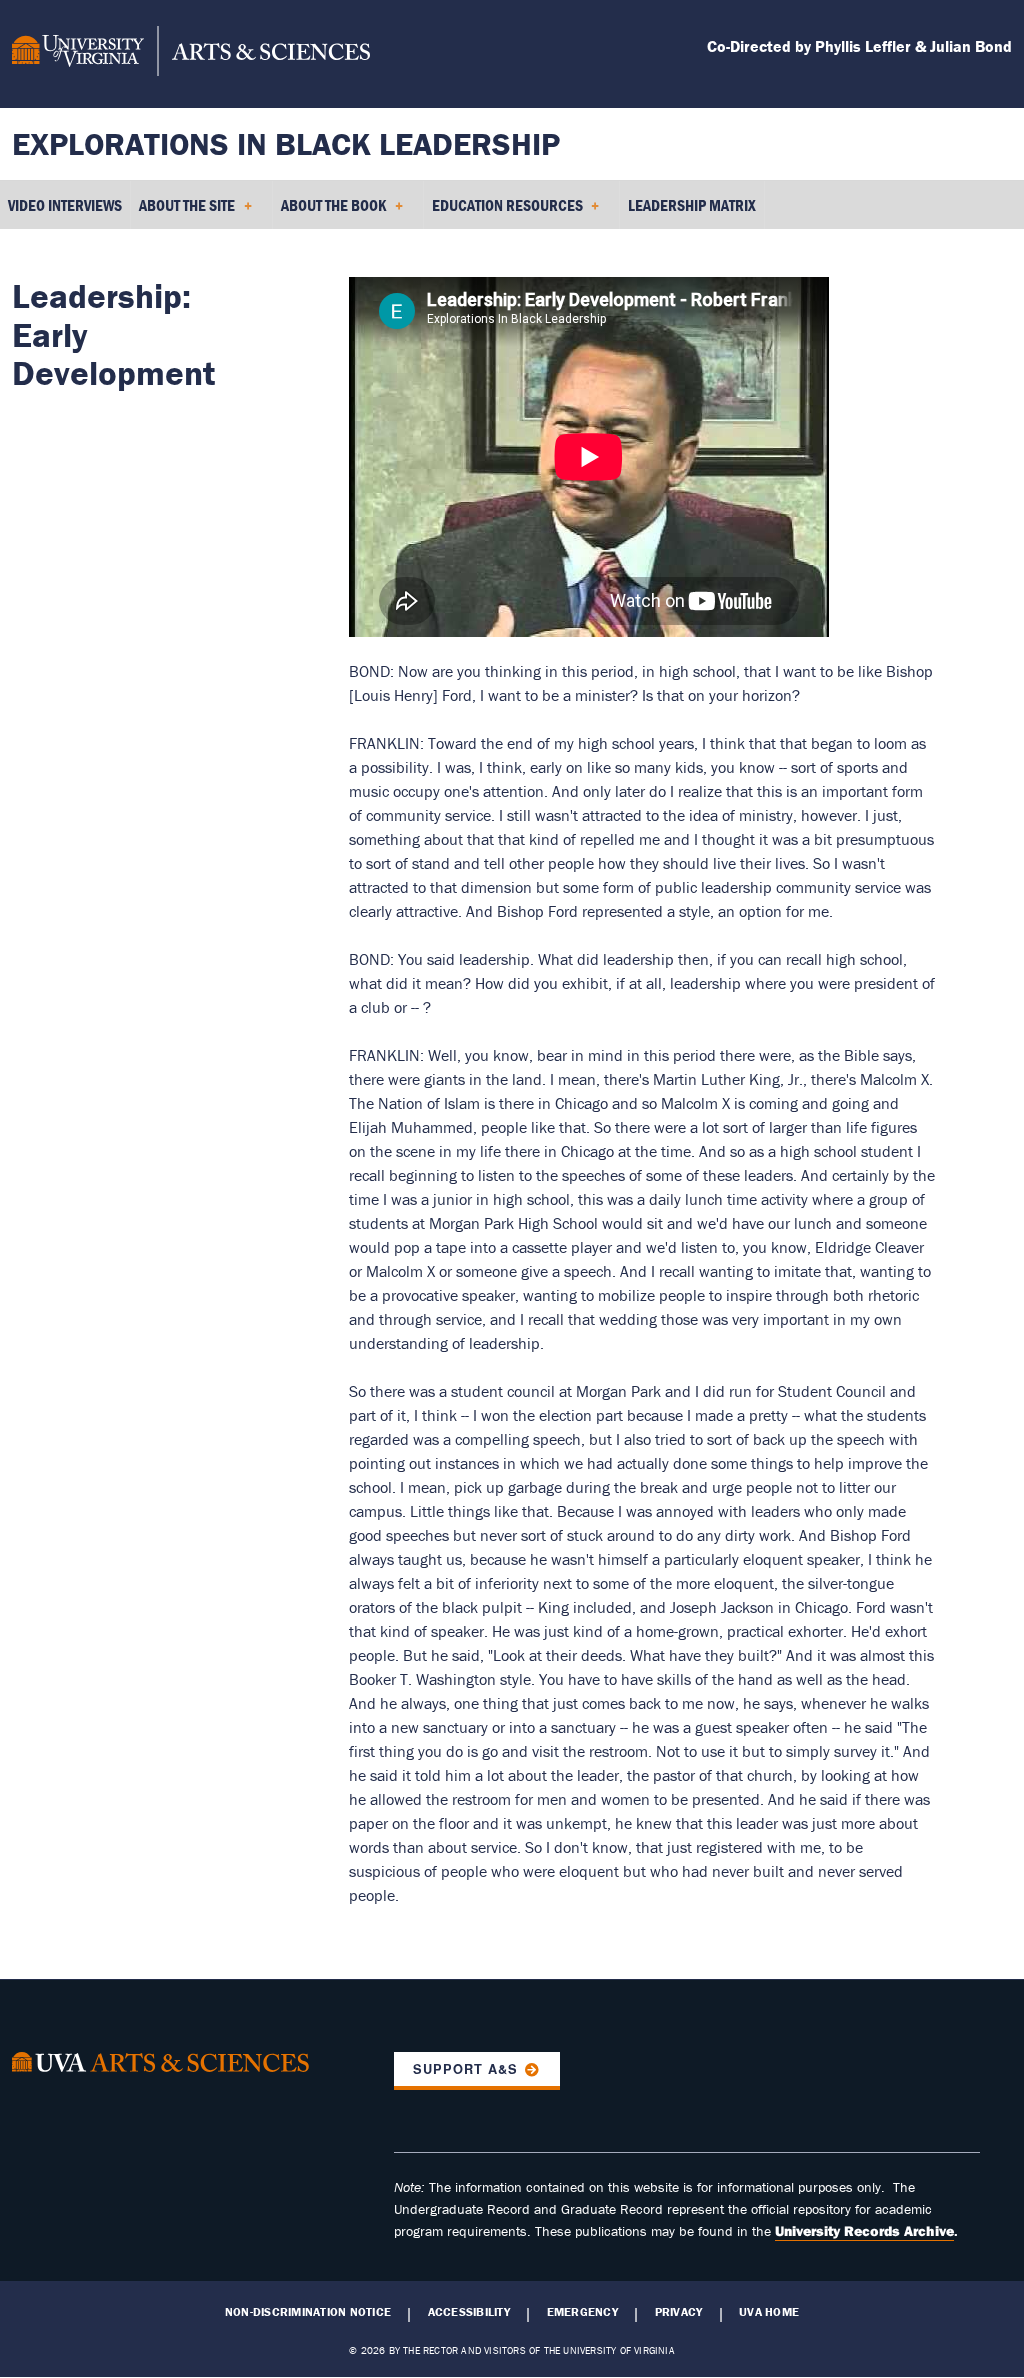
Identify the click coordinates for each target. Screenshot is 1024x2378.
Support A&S (465, 2069)
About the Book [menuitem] (329, 212)
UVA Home (769, 2312)
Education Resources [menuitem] (503, 212)
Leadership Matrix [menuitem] (692, 205)
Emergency (582, 2312)
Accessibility (469, 2312)
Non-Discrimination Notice (308, 2312)
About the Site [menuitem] (183, 212)
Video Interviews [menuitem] (65, 205)
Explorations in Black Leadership (286, 143)
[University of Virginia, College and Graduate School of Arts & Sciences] (191, 54)
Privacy (679, 2312)
